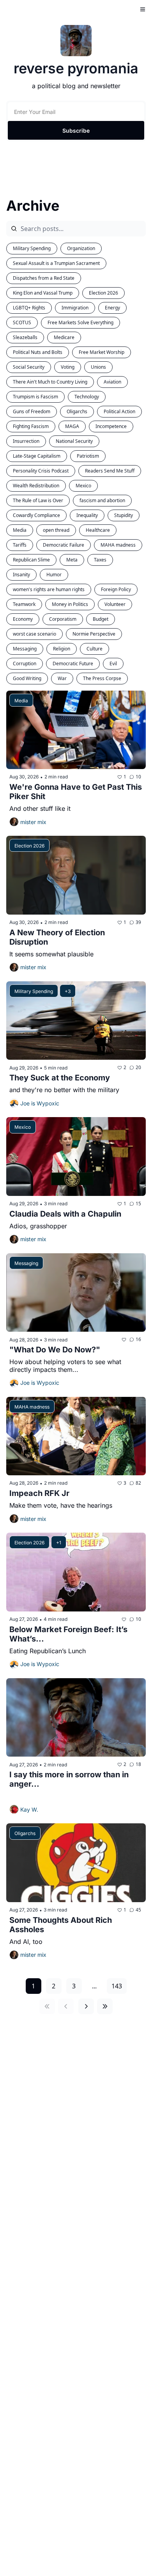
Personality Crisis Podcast (41, 471)
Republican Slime (31, 560)
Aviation (112, 382)
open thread (56, 530)
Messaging (25, 649)
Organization (81, 248)
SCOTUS (22, 322)
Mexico (83, 486)
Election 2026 (103, 293)
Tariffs (20, 545)
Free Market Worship (102, 352)
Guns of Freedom (32, 411)
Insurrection (26, 441)
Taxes (100, 560)
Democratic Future (73, 664)
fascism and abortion (102, 500)
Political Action (119, 411)
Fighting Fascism (31, 426)
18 (138, 1764)
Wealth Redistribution (36, 486)
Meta (72, 560)
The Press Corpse (102, 678)
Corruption (25, 664)
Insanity (21, 575)
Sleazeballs (25, 337)
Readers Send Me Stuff (110, 471)
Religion (62, 649)
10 (138, 777)
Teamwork (24, 604)
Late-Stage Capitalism (37, 456)
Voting (68, 367)
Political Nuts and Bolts (38, 352)
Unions (98, 367)
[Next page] (86, 2006)
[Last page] (105, 2006)
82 (138, 1483)
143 (117, 1986)
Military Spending (32, 248)
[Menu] (143, 9)
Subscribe (76, 131)
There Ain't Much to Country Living (50, 382)
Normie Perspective (94, 634)
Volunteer (115, 604)
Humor (54, 575)
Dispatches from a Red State (44, 278)
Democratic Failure (64, 545)
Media (20, 530)
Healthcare (98, 530)
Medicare (64, 337)
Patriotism (88, 456)
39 (138, 922)
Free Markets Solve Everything (80, 322)
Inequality (87, 515)
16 (138, 1339)
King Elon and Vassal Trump (43, 293)
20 (138, 1067)
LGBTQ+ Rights (29, 308)
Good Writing (27, 678)
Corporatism (63, 619)
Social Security (29, 367)
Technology (87, 397)
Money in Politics (70, 604)
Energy (112, 308)
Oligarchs (77, 411)
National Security (74, 441)
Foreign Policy (116, 589)
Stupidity (124, 515)
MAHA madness (118, 545)
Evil (113, 664)
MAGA (72, 426)
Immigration (75, 308)
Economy (23, 619)
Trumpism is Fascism (35, 397)
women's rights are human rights (49, 589)
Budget (101, 619)
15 (138, 1204)
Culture (95, 649)
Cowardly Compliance (36, 515)
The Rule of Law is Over (38, 500)
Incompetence (111, 426)
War (62, 678)
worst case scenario (34, 634)
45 (138, 1910)
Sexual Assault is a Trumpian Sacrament (56, 263)
